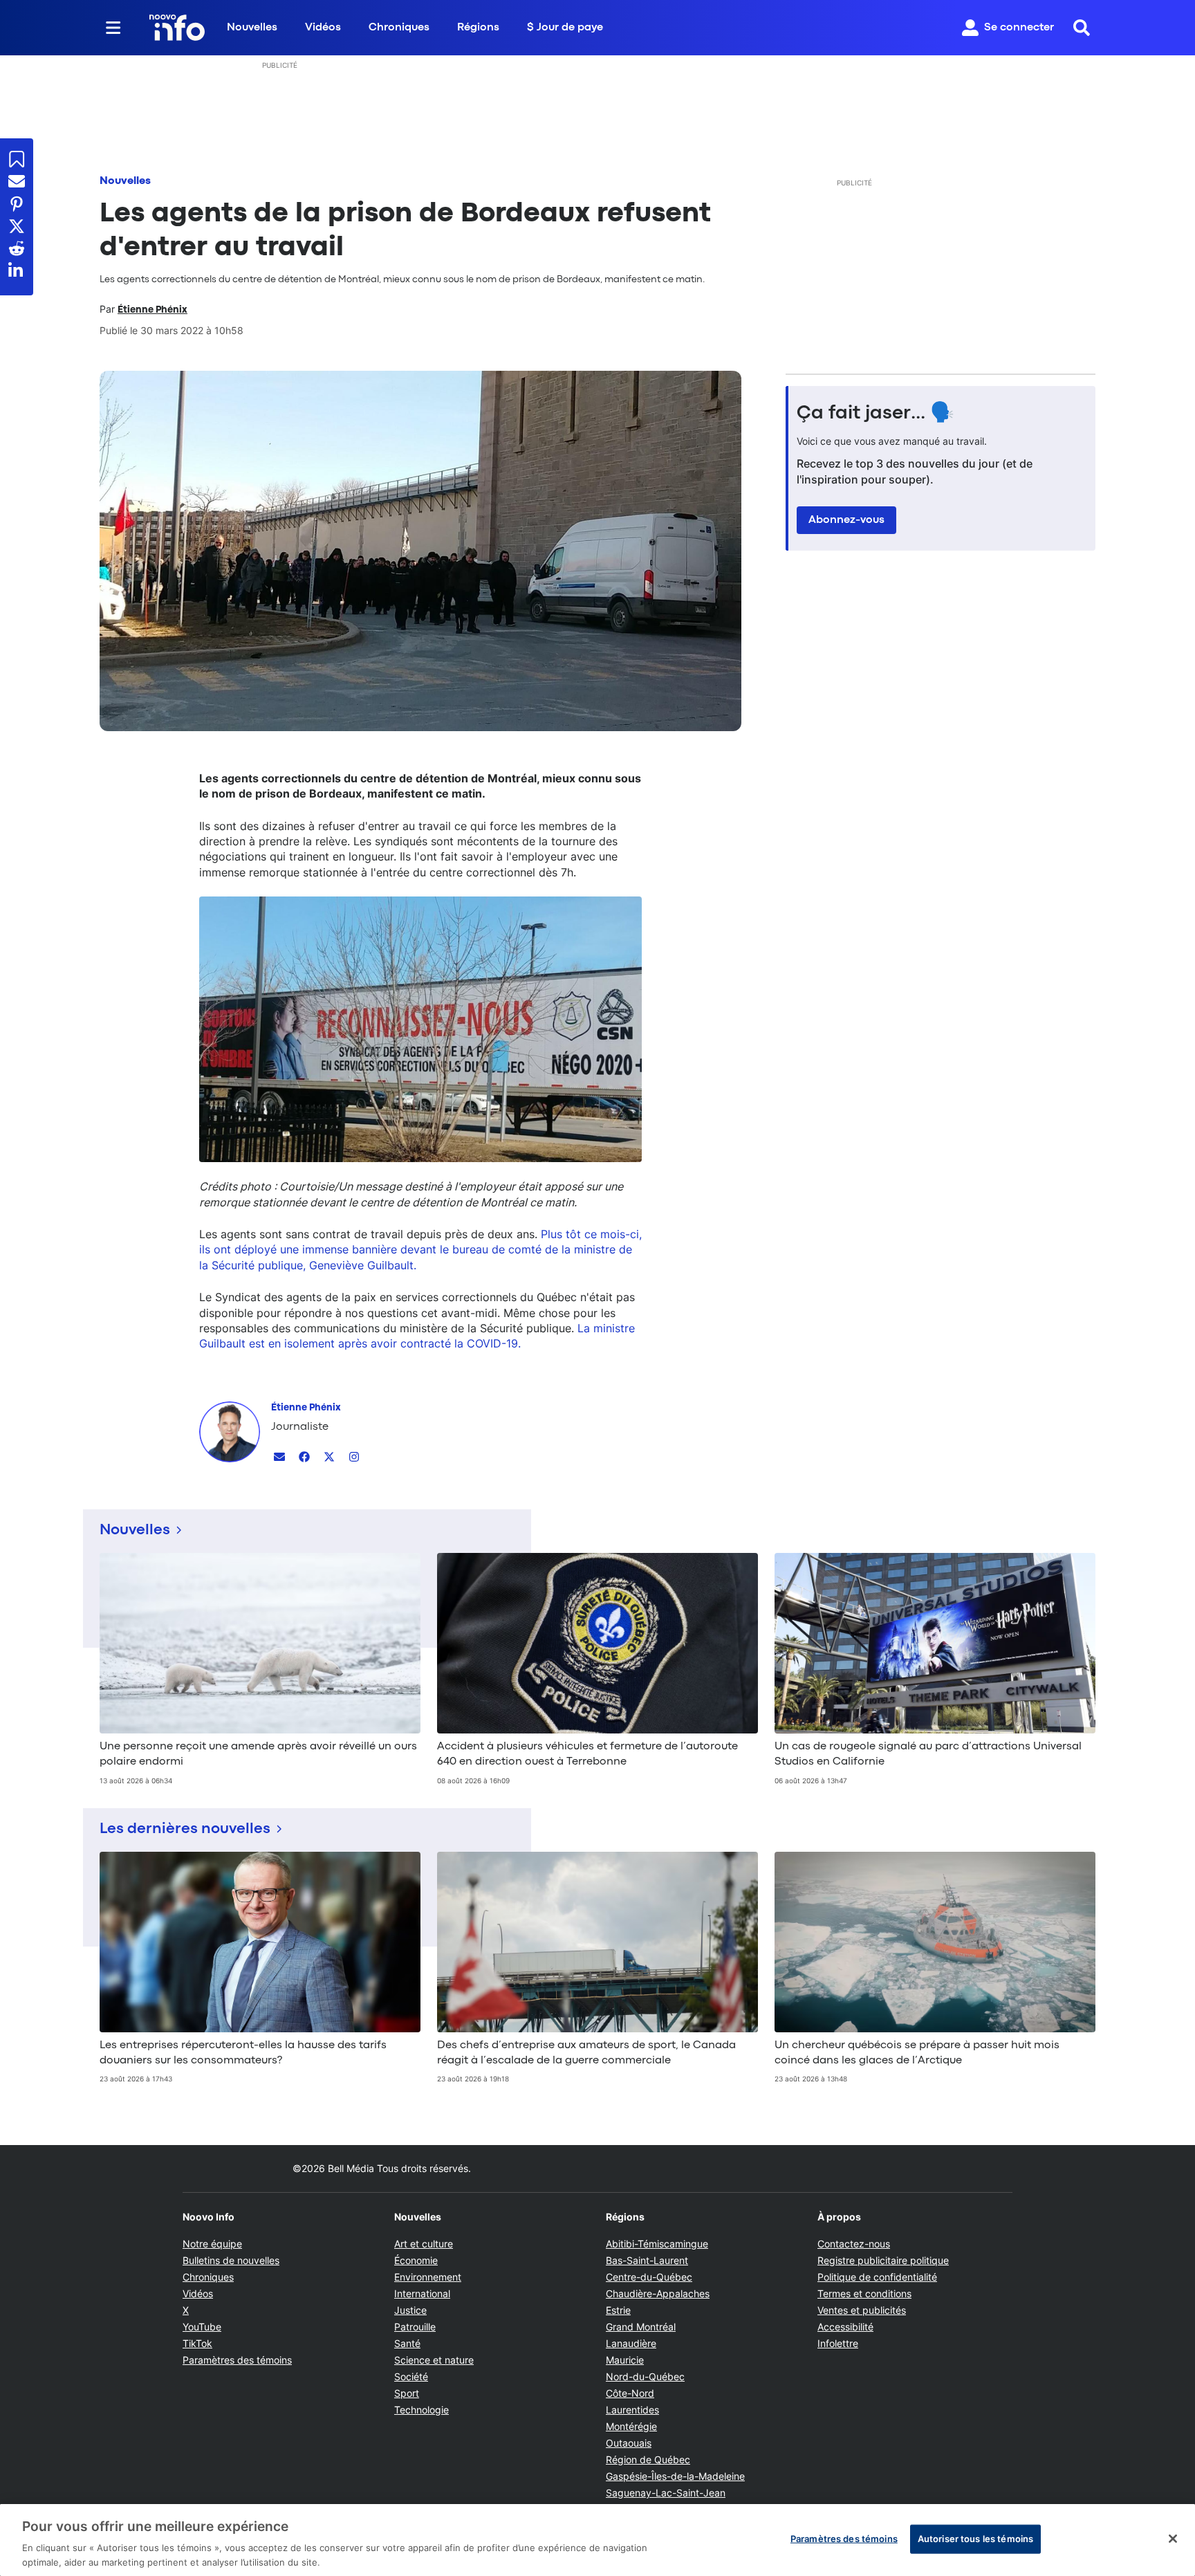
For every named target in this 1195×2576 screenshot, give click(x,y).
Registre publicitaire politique (883, 2260)
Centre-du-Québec (649, 2277)
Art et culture (424, 2244)
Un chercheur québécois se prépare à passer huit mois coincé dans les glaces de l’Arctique (917, 2053)
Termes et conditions (864, 2293)
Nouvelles (252, 28)
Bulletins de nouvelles (231, 2260)
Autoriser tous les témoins (975, 2539)
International (422, 2293)
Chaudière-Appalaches (658, 2293)
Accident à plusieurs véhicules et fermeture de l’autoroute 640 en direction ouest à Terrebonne (587, 1754)
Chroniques (399, 28)
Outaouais (629, 2443)
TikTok (197, 2343)
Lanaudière (631, 2343)
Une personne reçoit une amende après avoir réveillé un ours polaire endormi (258, 1754)
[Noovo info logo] (177, 28)
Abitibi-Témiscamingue (657, 2244)
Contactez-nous (854, 2244)
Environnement (428, 2277)
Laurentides (632, 2410)
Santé (407, 2343)
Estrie (618, 2310)
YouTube (202, 2327)
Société (411, 2376)
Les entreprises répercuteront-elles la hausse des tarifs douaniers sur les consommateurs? (243, 2053)
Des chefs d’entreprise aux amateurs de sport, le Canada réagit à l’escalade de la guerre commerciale (586, 2053)
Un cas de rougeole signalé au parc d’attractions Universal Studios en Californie (928, 1754)
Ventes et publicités (862, 2310)
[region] (597, 2540)
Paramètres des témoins (237, 2360)
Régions (478, 28)
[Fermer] (1173, 2539)
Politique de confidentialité (877, 2277)
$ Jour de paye (565, 28)
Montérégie (631, 2426)
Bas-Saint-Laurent (647, 2260)
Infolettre (838, 2343)
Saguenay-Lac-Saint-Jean (666, 2493)
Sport (407, 2393)
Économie (416, 2260)
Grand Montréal (641, 2327)
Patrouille (415, 2327)
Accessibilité (845, 2327)
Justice (410, 2310)
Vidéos (323, 28)
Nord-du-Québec (645, 2376)
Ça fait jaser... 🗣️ (876, 414)
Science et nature (434, 2360)
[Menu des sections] (113, 28)
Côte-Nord (630, 2393)
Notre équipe (212, 2244)
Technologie (422, 2410)
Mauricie (625, 2360)
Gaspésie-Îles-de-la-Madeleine (675, 2476)
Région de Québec (648, 2459)
